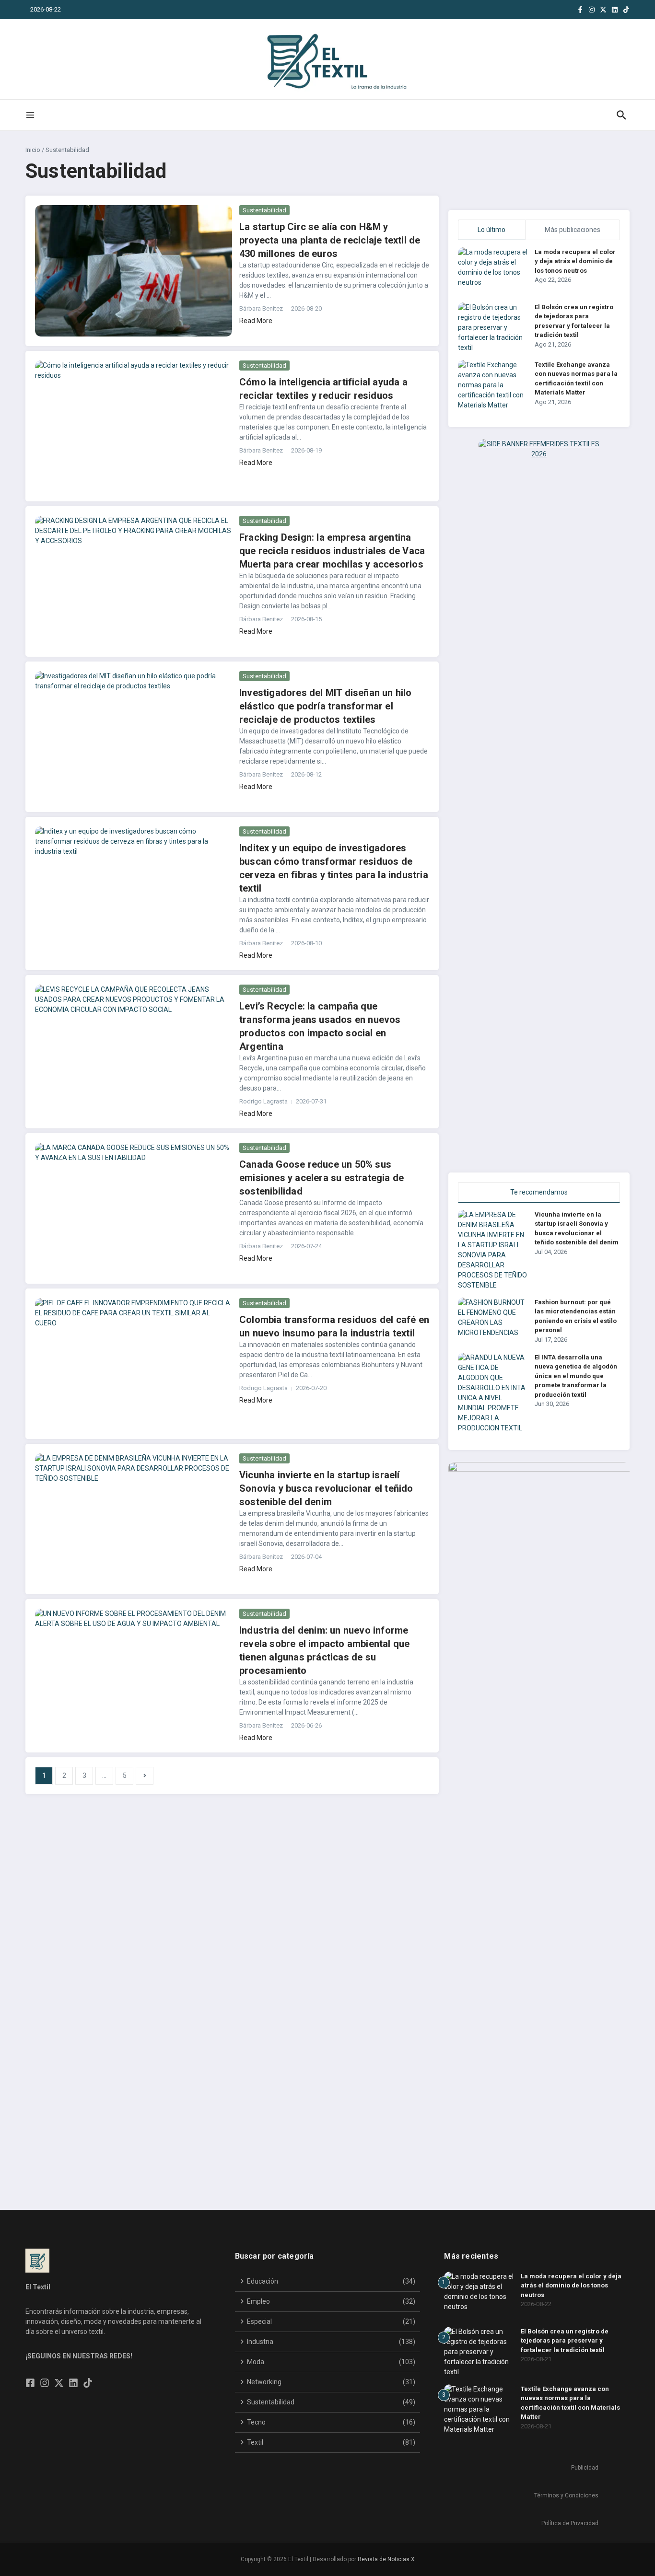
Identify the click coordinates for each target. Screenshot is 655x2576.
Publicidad (585, 2468)
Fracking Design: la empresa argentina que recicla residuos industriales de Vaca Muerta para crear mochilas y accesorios (332, 551)
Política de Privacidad (570, 2523)
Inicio (33, 150)
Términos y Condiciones (566, 2495)
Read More (256, 321)
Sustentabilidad (264, 210)
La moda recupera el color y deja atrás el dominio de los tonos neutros (575, 261)
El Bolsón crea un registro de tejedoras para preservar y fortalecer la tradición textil (565, 2341)
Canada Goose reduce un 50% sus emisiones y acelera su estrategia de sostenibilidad (322, 1178)
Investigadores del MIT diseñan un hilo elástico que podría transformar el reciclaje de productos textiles (326, 706)
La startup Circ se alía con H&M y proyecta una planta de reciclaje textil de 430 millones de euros (330, 240)
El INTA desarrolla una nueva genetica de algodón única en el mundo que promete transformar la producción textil (576, 1376)
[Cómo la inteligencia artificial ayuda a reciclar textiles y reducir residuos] (134, 426)
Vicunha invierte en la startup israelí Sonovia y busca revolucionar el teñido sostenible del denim (326, 1488)
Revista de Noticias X (386, 2559)
